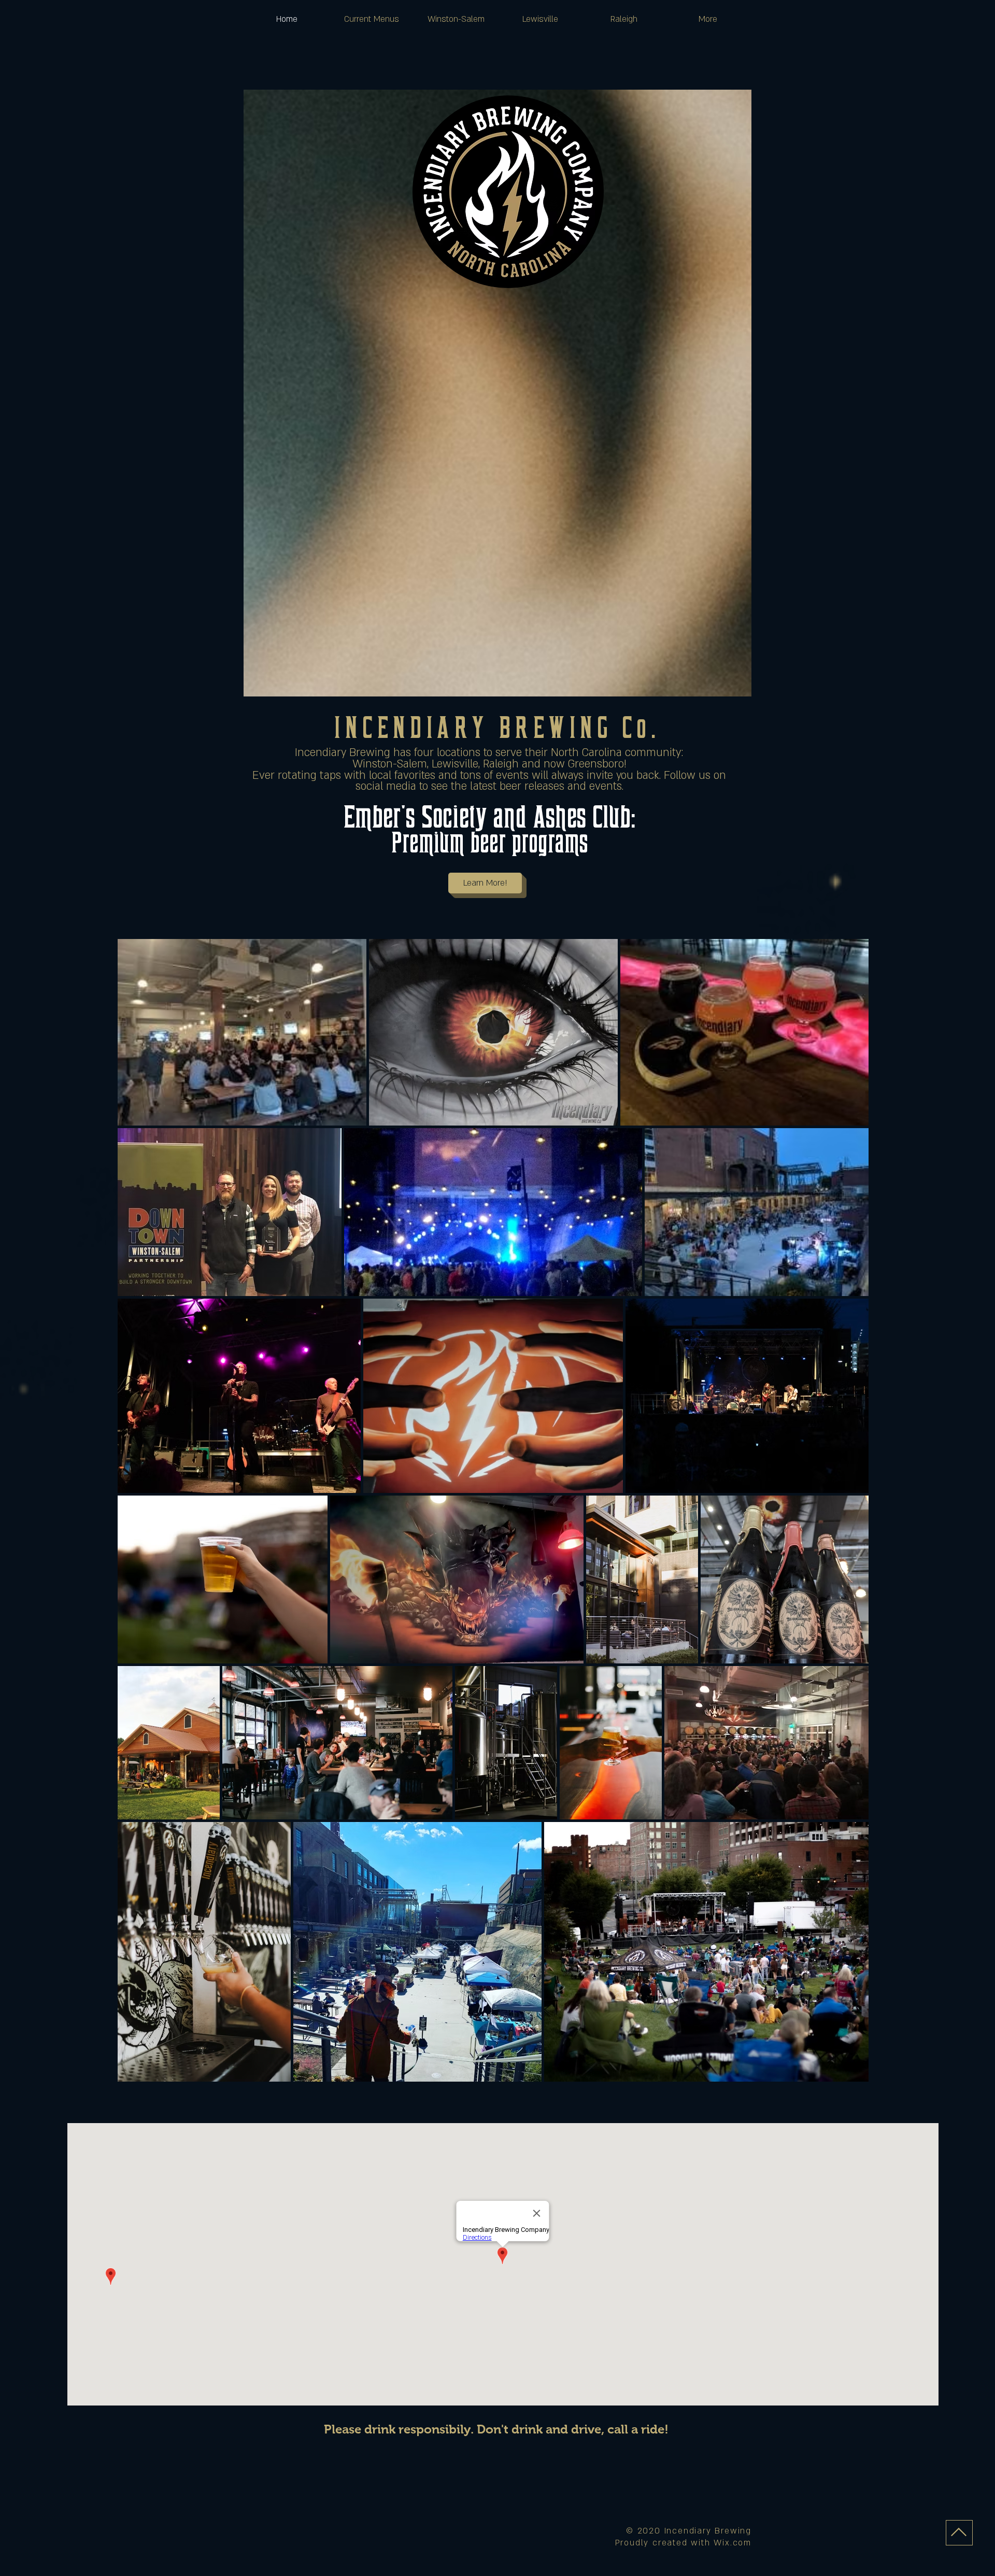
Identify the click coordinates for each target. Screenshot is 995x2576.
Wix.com (733, 2543)
